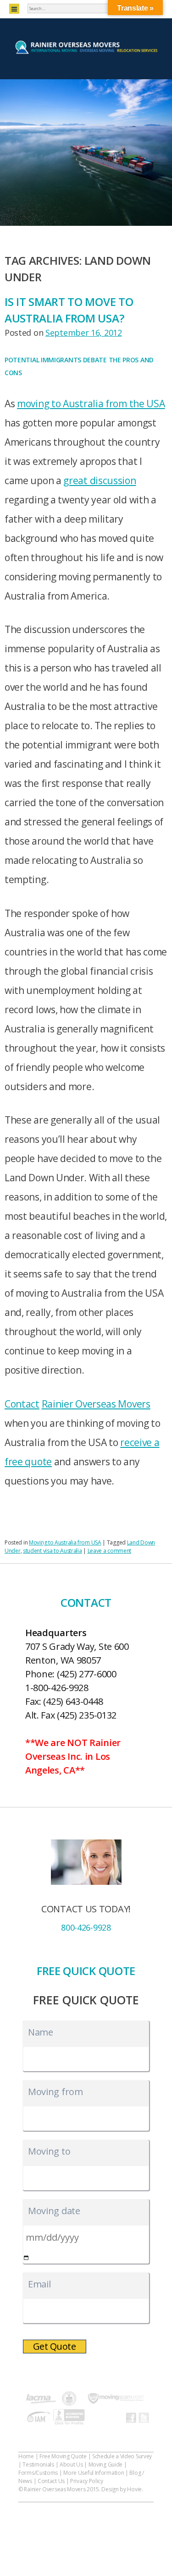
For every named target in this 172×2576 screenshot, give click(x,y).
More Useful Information (94, 2473)
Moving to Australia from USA (65, 1542)
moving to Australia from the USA (91, 404)
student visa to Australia (53, 1551)
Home (26, 2456)
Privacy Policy (87, 2481)
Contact (22, 1404)
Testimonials (38, 2464)
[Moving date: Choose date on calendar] (26, 2258)
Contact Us (51, 2481)
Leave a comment (110, 1551)
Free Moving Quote (63, 2456)
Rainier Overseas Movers (96, 1404)
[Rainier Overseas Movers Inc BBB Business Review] (69, 2418)
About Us (71, 2464)
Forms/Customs (38, 2473)
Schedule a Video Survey (122, 2456)
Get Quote (55, 2346)
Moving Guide (105, 2464)
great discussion (100, 480)
